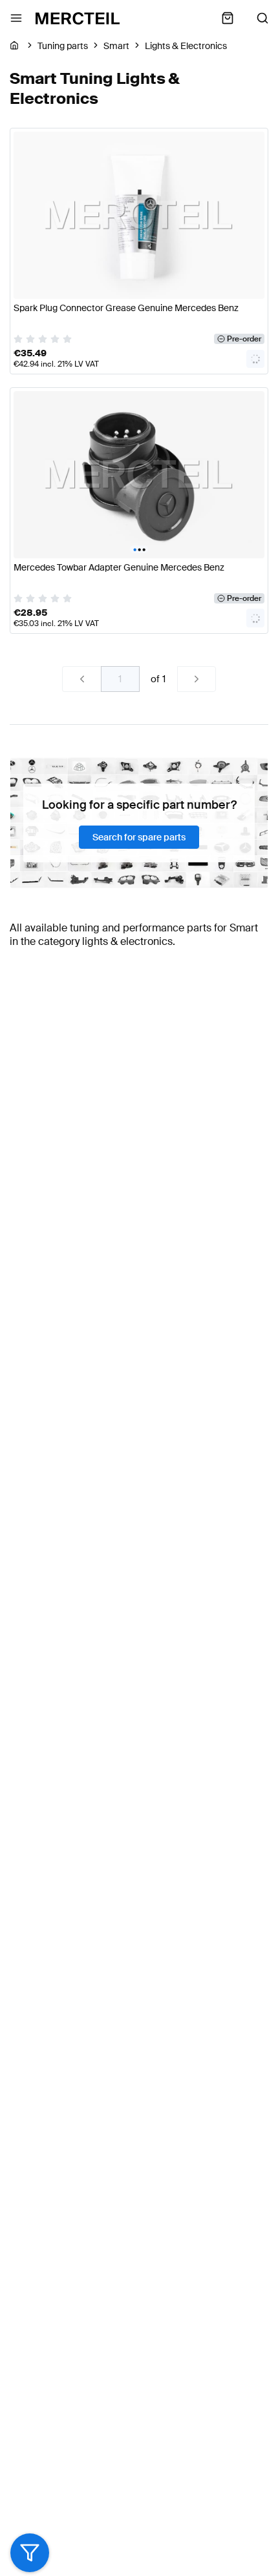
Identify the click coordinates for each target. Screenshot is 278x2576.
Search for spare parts (139, 837)
